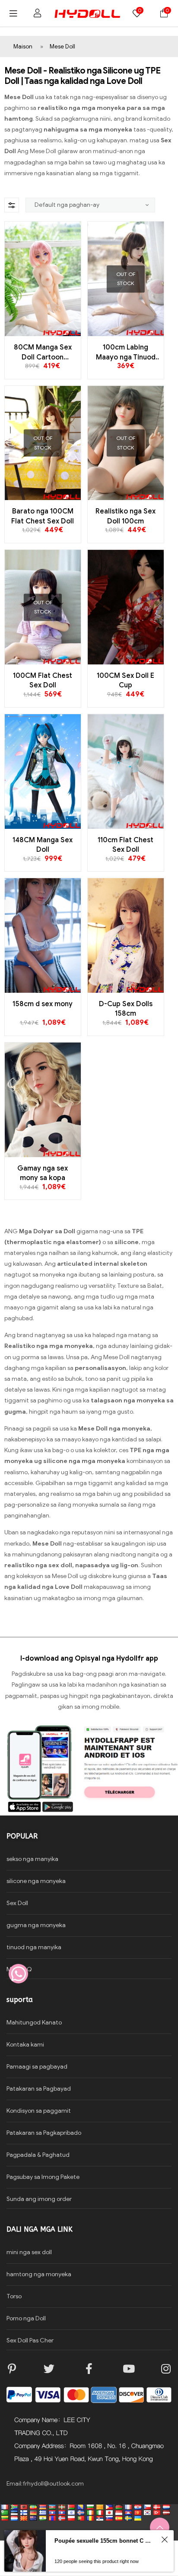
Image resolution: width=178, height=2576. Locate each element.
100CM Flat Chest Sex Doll (43, 680)
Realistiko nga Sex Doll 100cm (126, 516)
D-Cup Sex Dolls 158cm (126, 1009)
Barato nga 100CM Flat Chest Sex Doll (43, 516)
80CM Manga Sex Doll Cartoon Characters (43, 353)
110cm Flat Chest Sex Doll (126, 845)
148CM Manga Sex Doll (43, 845)
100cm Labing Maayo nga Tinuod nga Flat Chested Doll (126, 353)
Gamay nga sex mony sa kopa (43, 1173)
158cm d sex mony (43, 1004)
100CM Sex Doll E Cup (126, 680)
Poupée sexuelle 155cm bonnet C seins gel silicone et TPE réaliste (104, 2541)
